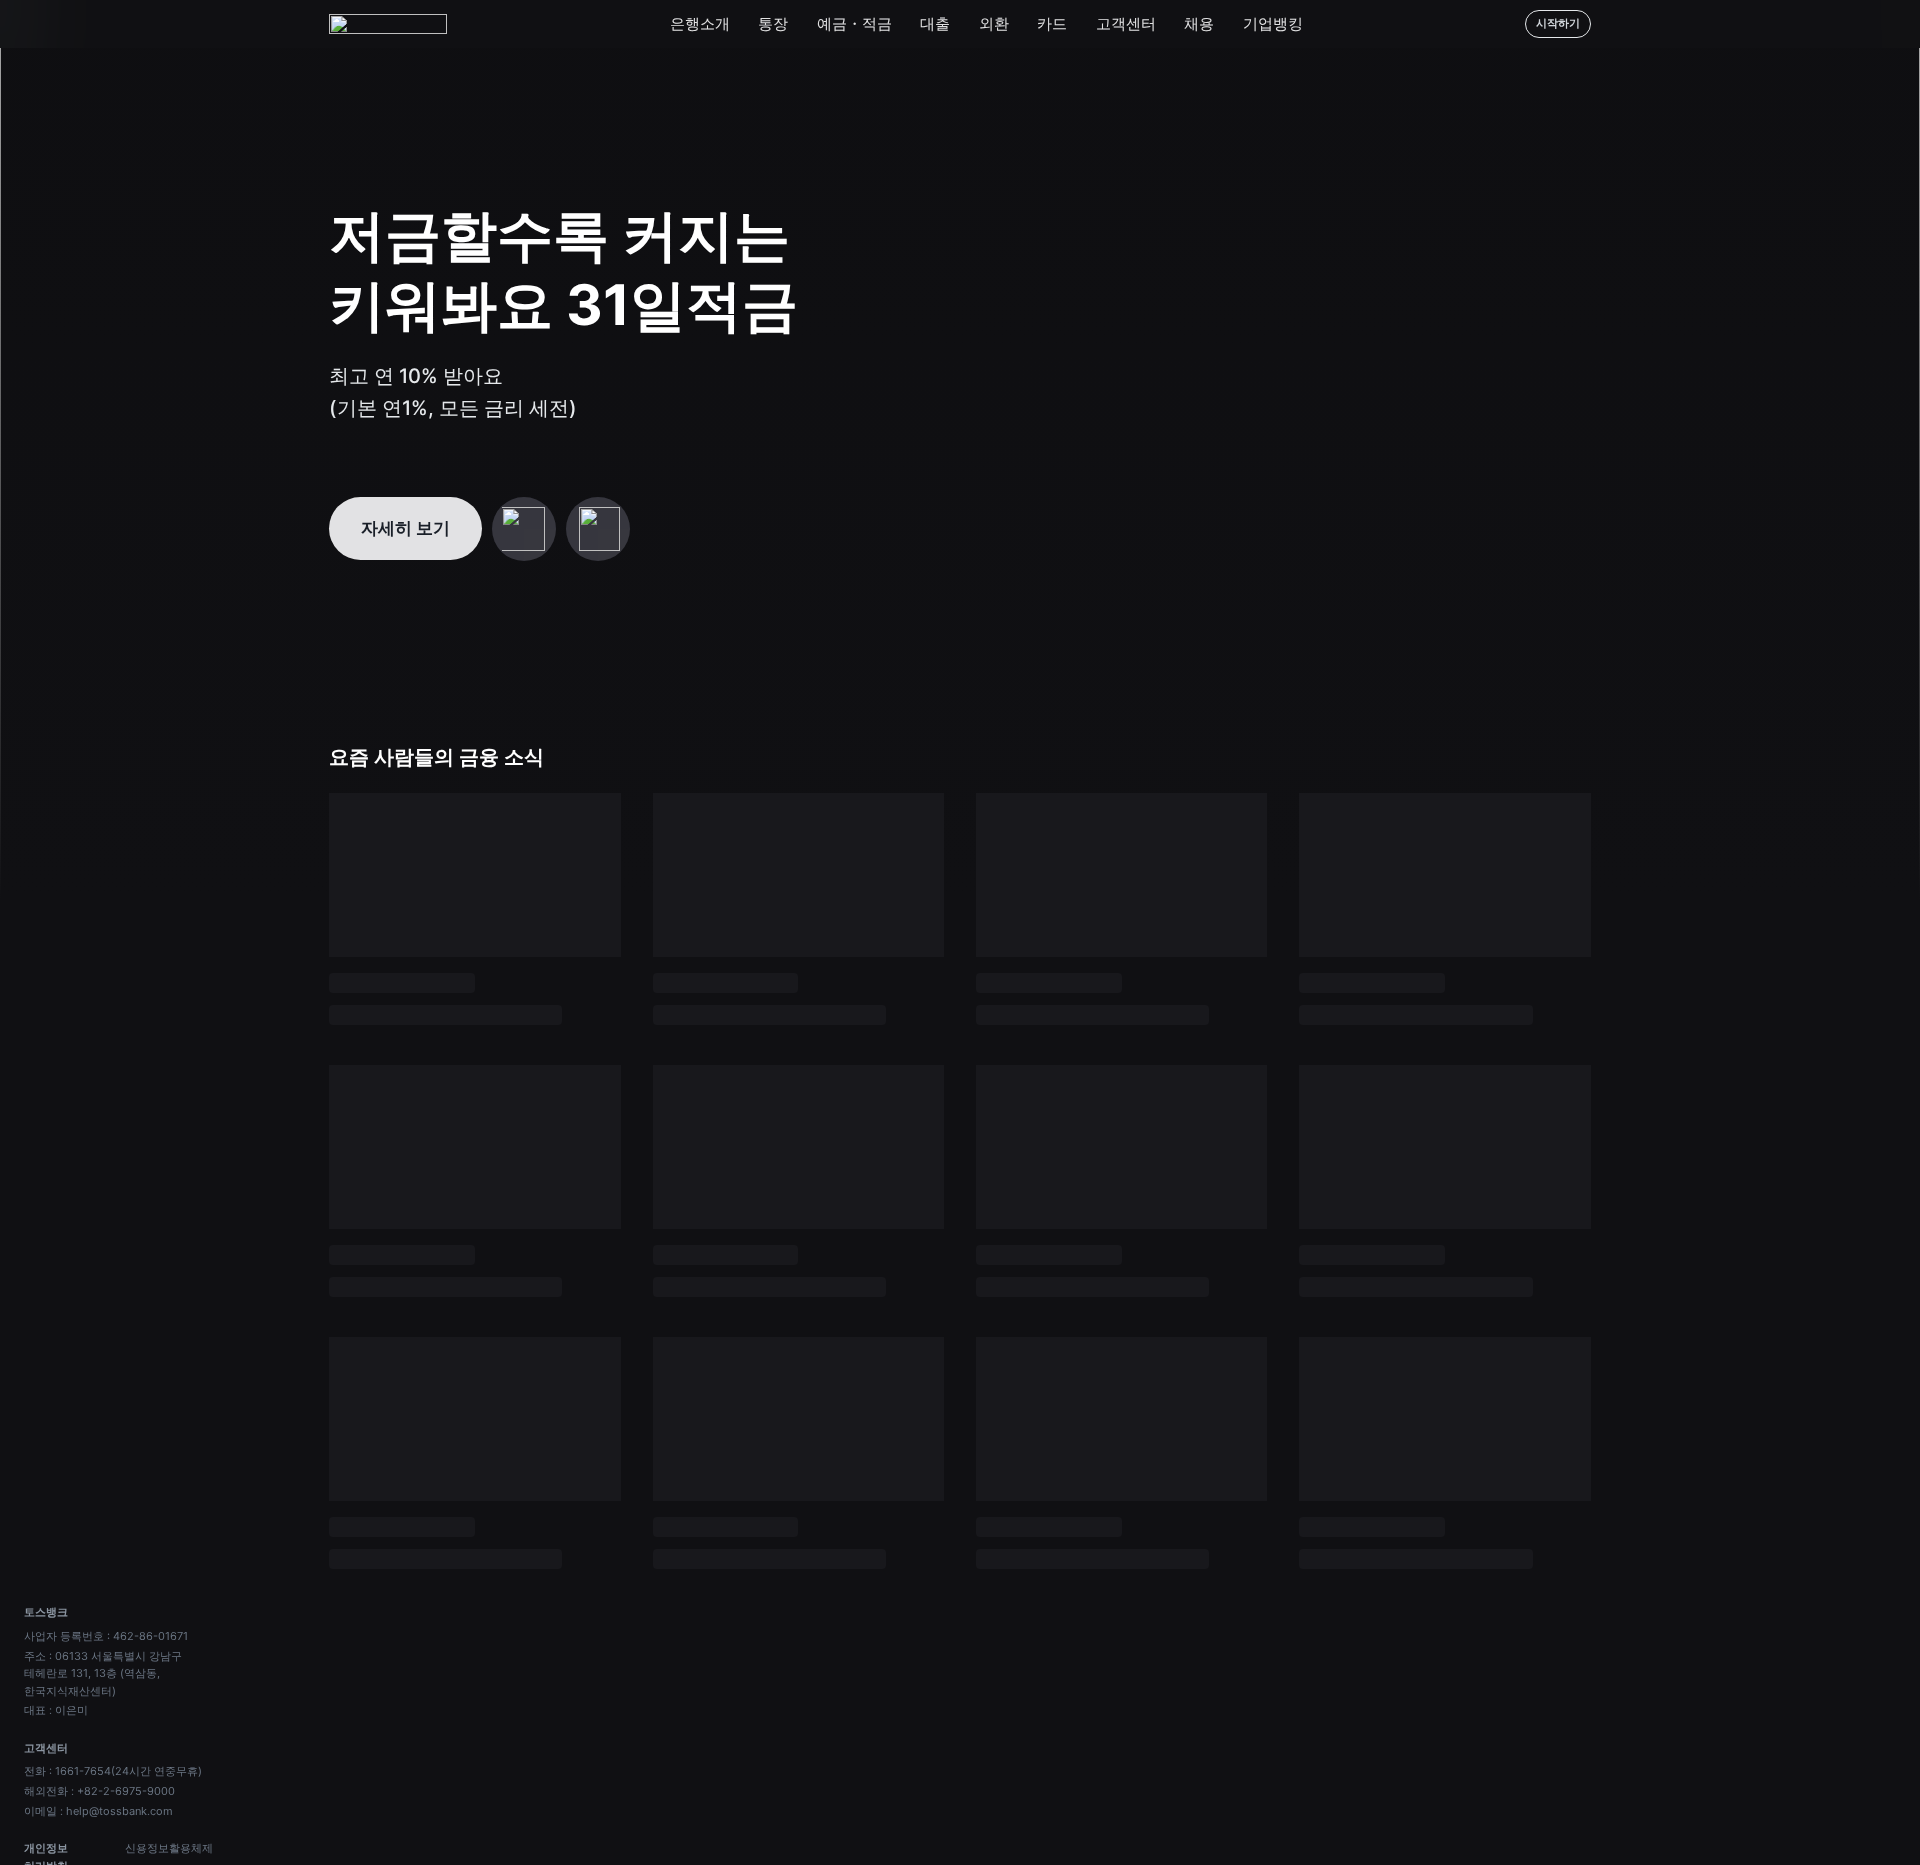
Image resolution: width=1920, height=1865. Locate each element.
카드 (1052, 23)
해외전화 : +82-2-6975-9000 (99, 1791)
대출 (935, 23)
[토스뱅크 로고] (388, 24)
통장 (773, 23)
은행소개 (700, 23)
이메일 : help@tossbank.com (98, 1811)
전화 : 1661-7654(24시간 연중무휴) (113, 1771)
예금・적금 (854, 23)
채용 (1199, 23)
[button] (524, 529)
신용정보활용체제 (169, 1848)
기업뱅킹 (1273, 23)
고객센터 (1126, 23)
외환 (994, 23)
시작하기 (1558, 23)
